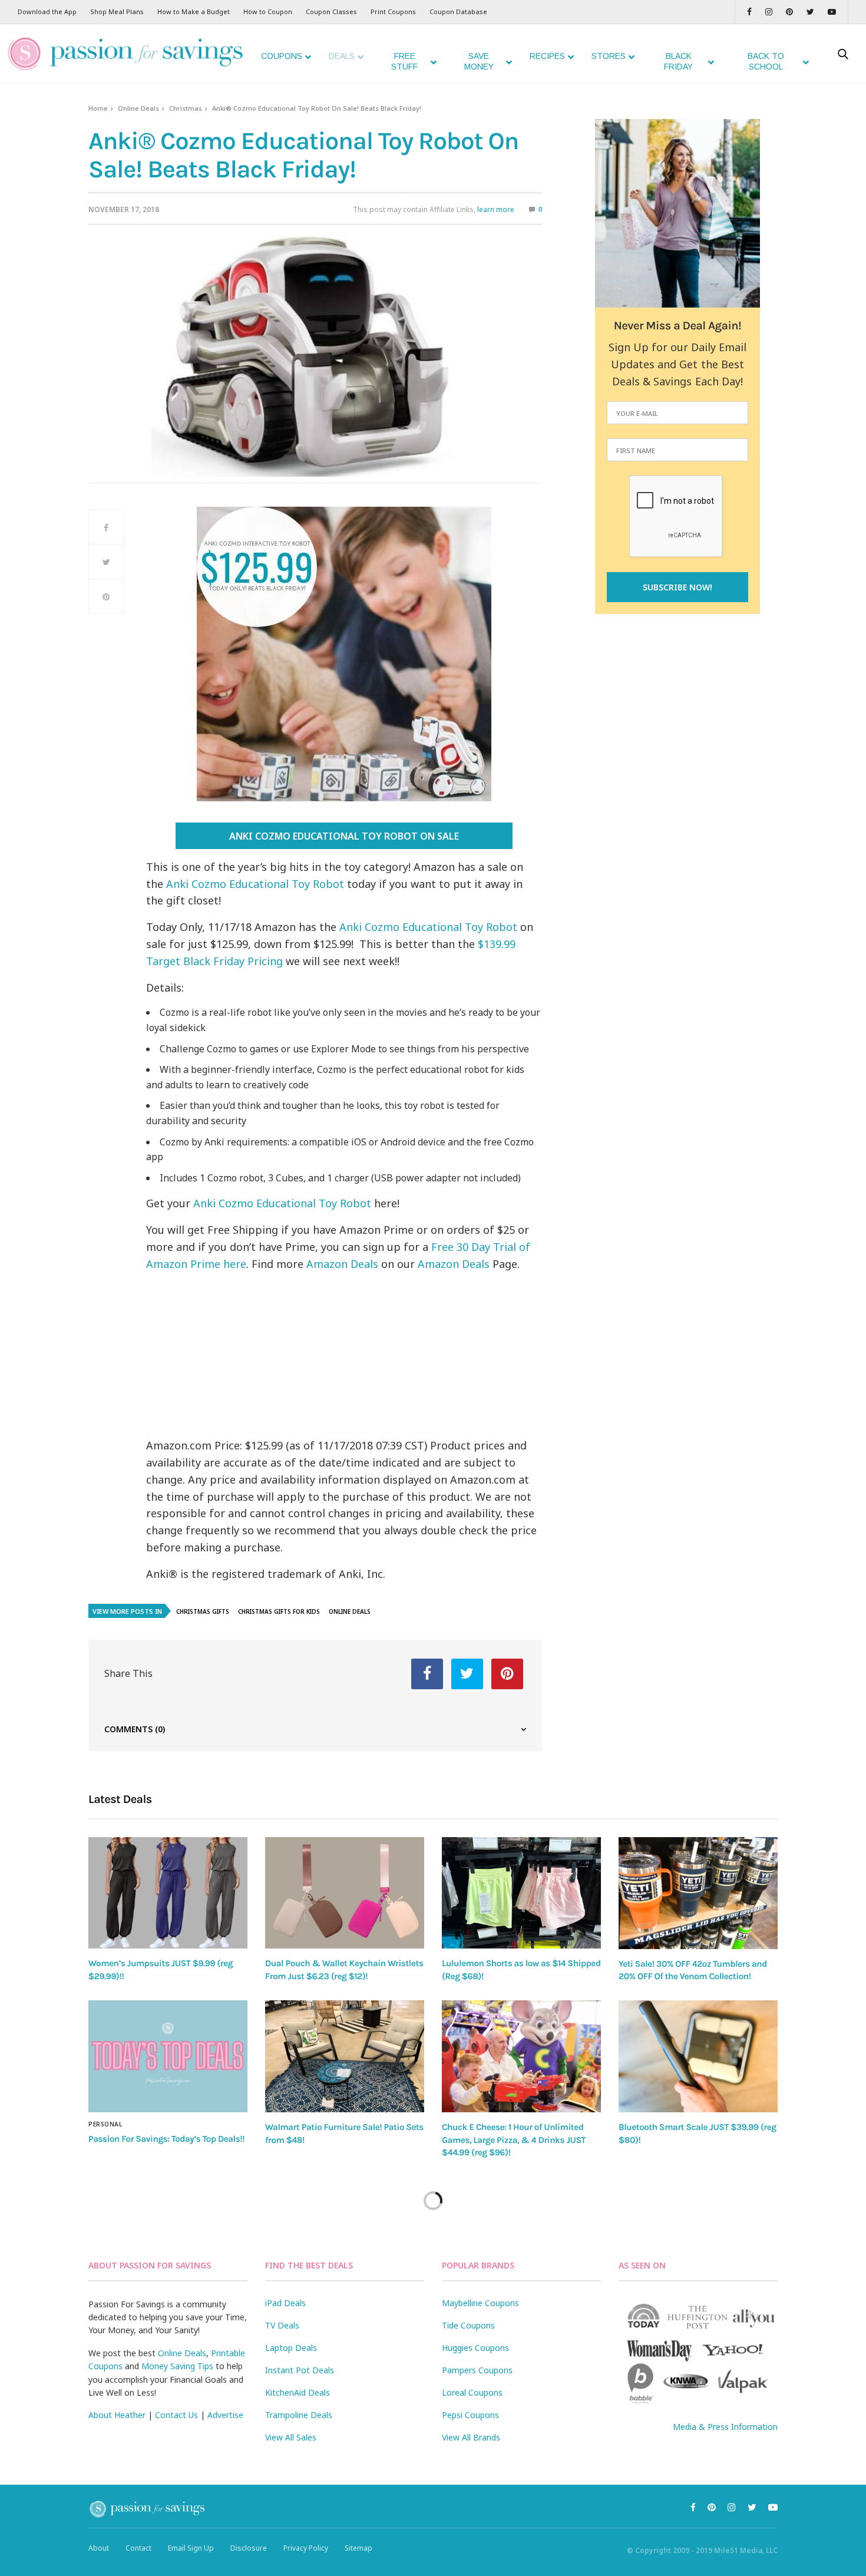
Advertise (225, 2415)
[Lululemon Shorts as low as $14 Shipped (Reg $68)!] (521, 1893)
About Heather (117, 2415)
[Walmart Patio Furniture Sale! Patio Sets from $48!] (345, 2056)
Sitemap (358, 2548)
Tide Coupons (468, 2325)
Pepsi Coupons (470, 2415)
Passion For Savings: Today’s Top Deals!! (166, 2139)
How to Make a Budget (194, 11)
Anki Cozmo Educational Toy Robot (255, 884)
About (99, 2548)
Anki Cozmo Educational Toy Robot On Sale (344, 836)
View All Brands (471, 2437)
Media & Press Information (725, 2427)
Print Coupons (393, 11)
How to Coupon (268, 11)
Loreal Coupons (472, 2392)
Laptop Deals (291, 2348)
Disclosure (249, 2548)
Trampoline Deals (299, 2415)
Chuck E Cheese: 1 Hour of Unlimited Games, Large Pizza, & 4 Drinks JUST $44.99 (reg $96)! (514, 2140)
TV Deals (282, 2325)
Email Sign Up (191, 2548)
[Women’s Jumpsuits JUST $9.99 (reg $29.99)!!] (168, 1893)
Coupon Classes (331, 11)
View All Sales (291, 2437)
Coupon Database (458, 11)
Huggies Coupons (475, 2348)
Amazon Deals (342, 1264)
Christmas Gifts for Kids (279, 1611)
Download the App (47, 11)
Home (98, 108)
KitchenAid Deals (298, 2392)
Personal (105, 2124)
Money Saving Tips (177, 2366)
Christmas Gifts (203, 1611)
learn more (496, 209)
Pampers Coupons (477, 2370)
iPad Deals (285, 2303)
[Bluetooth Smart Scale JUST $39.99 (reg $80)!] (698, 2056)
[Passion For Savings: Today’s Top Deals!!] (168, 2056)
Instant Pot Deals (300, 2370)
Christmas (186, 108)
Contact (138, 2548)
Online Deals (138, 108)
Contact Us (176, 2415)
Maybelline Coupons (480, 2303)
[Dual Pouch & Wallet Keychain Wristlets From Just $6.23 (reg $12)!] (345, 1893)
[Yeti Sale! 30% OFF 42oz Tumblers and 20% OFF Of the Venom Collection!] (698, 1893)
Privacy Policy (306, 2548)
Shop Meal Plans (117, 11)
